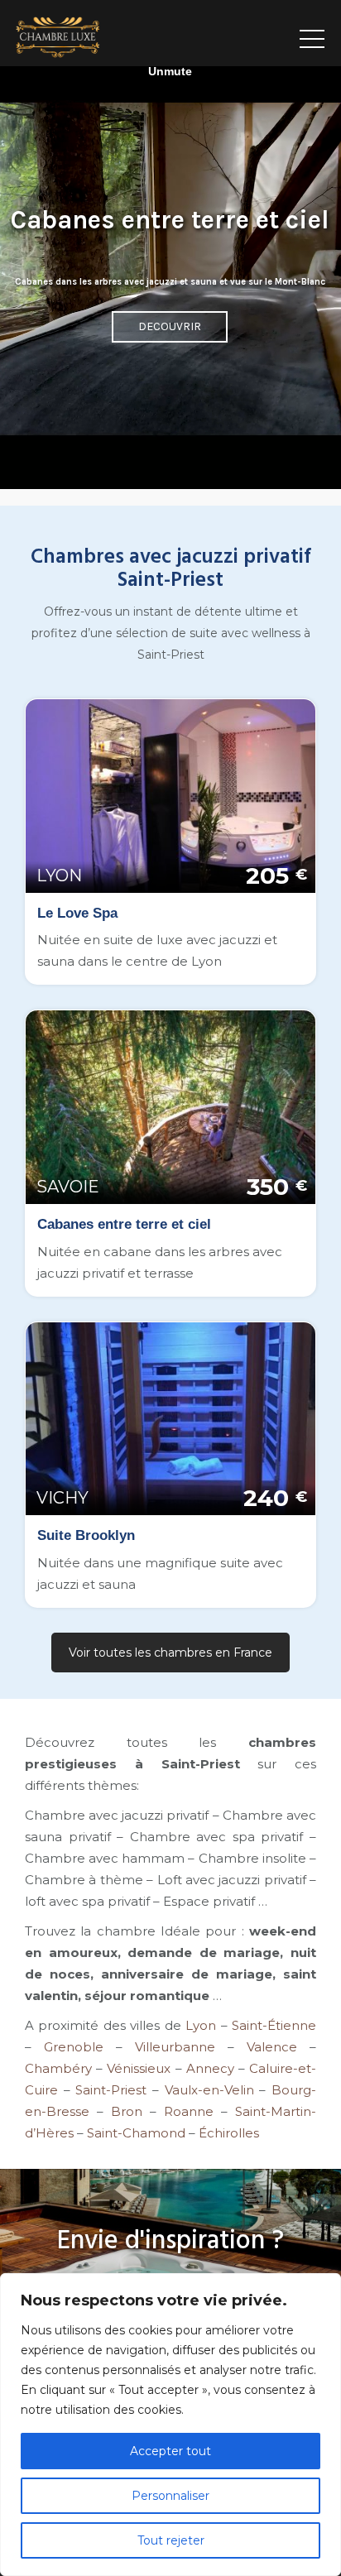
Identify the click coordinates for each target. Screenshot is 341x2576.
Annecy (210, 2068)
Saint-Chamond (136, 2133)
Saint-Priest (111, 2090)
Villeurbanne (175, 2047)
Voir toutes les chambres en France (170, 1653)
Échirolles (229, 2133)
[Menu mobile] (312, 33)
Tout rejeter (171, 2540)
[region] (170, 2425)
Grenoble (74, 2047)
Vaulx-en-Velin (209, 2090)
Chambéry (58, 2068)
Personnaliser (170, 2496)
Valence (272, 2047)
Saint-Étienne (274, 2025)
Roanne (189, 2111)
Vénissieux (139, 2068)
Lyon (201, 2025)
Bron (127, 2111)
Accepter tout (170, 2451)
